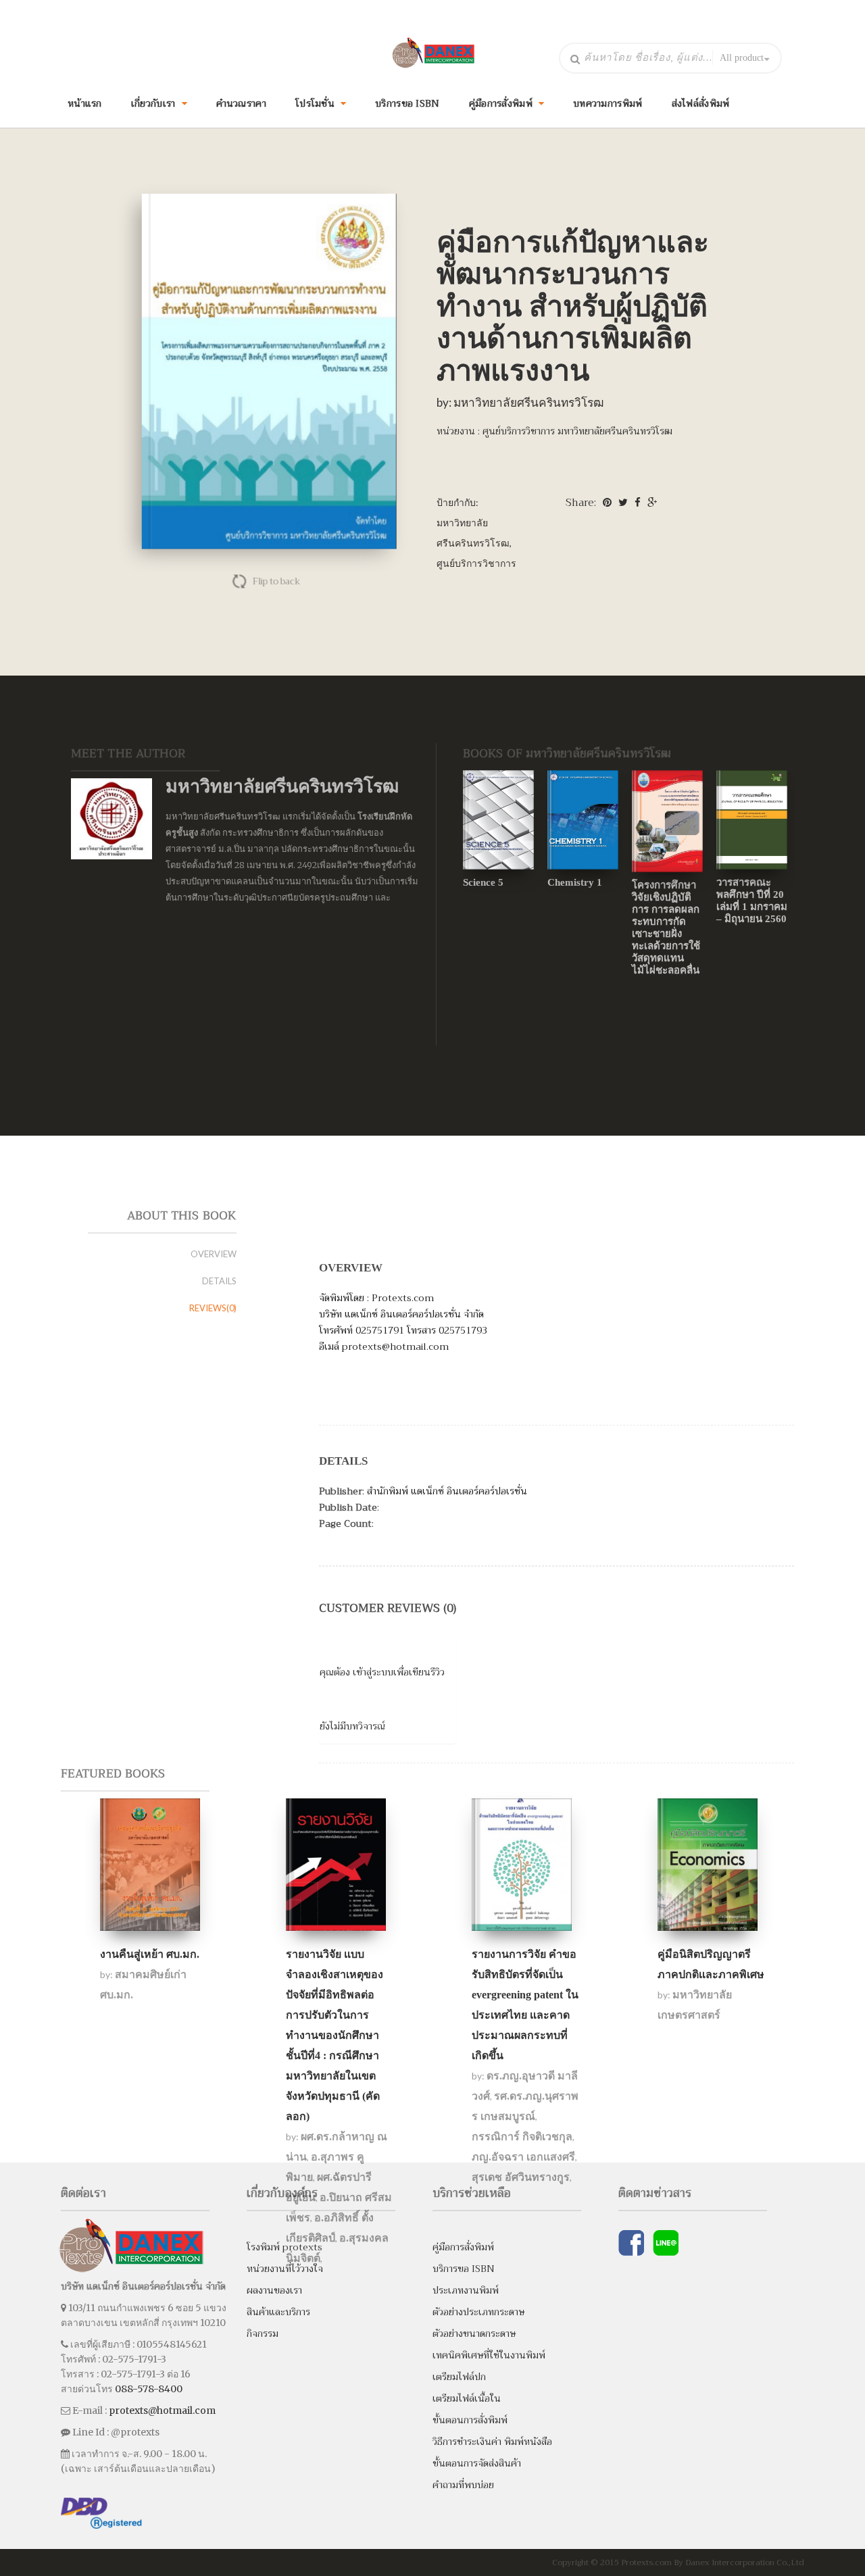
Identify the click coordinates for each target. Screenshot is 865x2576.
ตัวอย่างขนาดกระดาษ (474, 2333)
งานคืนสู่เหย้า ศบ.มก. (150, 1954)
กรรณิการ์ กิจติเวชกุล (522, 2137)
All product (742, 58)
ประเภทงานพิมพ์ (466, 2290)
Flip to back (274, 581)
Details (219, 1281)
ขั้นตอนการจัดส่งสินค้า (477, 2463)
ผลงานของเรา (274, 2290)
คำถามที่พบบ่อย (463, 2485)
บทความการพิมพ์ (608, 103)
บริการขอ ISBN (407, 103)
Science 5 (483, 882)
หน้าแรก (85, 103)
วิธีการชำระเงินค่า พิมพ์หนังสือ (492, 2442)
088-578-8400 (149, 2389)
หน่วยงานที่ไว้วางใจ (285, 2269)
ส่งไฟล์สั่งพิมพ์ (701, 103)
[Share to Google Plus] (652, 503)
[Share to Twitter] (623, 503)
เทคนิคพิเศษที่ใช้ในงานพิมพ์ (489, 2355)
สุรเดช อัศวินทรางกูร (521, 2177)
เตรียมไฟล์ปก (459, 2377)
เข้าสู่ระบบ (373, 1672)
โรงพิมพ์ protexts (285, 2247)
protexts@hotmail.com (162, 2410)
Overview (214, 1254)
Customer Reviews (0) (388, 1608)
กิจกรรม (263, 2333)
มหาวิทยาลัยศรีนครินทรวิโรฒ (529, 402)
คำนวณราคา (241, 103)
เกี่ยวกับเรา (153, 103)
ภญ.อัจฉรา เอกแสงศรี (523, 2157)
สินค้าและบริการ (278, 2312)
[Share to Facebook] (638, 503)
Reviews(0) (213, 1308)
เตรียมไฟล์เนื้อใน (467, 2398)
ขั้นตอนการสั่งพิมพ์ (470, 2420)
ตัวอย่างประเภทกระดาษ (478, 2312)
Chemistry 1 (575, 882)
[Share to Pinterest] (607, 503)
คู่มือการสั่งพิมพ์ (463, 2247)
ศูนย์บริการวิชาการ (476, 563)
